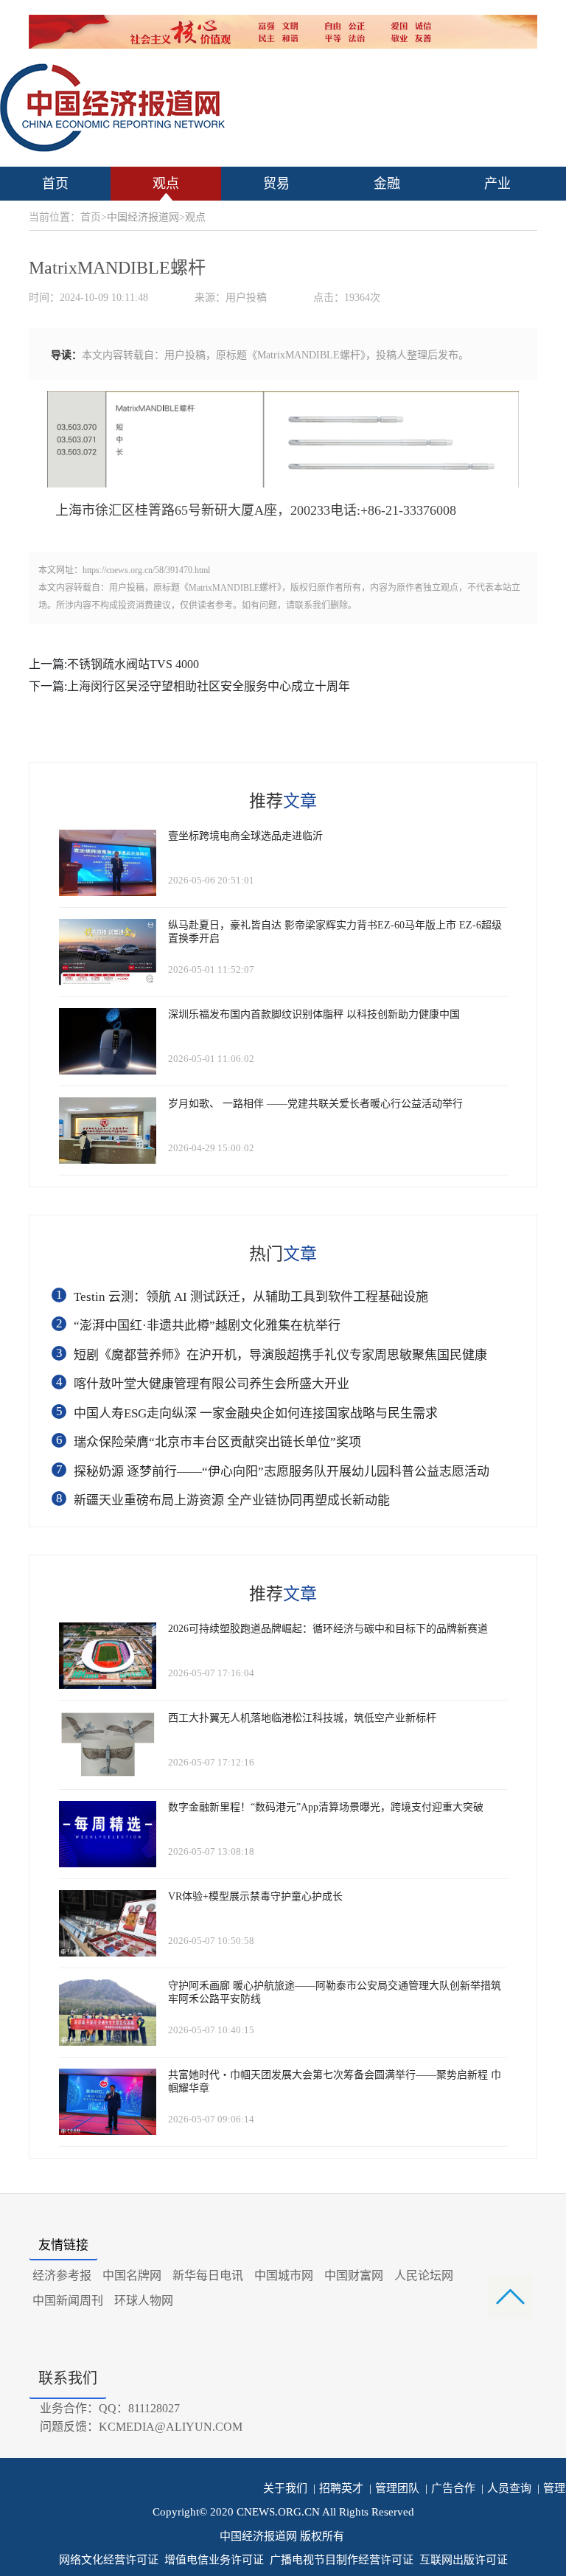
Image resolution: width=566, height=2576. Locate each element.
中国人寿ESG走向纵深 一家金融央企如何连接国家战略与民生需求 (256, 1413)
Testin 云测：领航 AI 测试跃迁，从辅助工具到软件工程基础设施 (251, 1297)
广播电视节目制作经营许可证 (342, 2560)
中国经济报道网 (143, 217)
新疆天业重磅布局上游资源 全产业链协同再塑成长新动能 (232, 1500)
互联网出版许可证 (464, 2560)
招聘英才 (338, 2488)
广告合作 (450, 2488)
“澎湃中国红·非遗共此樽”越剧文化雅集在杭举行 (207, 1326)
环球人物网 (144, 2301)
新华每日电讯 (208, 2275)
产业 (497, 184)
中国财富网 (354, 2275)
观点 (166, 184)
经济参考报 (62, 2275)
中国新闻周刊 (68, 2301)
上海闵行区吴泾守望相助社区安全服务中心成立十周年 (209, 686)
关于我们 (285, 2488)
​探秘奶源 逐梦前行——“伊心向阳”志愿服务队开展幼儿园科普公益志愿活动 (282, 1472)
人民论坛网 (424, 2275)
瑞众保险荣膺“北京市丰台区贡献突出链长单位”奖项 (217, 1442)
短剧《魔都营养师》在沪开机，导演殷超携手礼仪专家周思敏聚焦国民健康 (280, 1355)
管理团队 (394, 2488)
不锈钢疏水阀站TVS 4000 (133, 664)
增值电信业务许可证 (214, 2560)
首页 (55, 184)
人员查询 (506, 2488)
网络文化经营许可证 (109, 2560)
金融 (387, 184)
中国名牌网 (132, 2275)
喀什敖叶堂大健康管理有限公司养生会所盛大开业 (212, 1384)
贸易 (276, 184)
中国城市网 (284, 2275)
